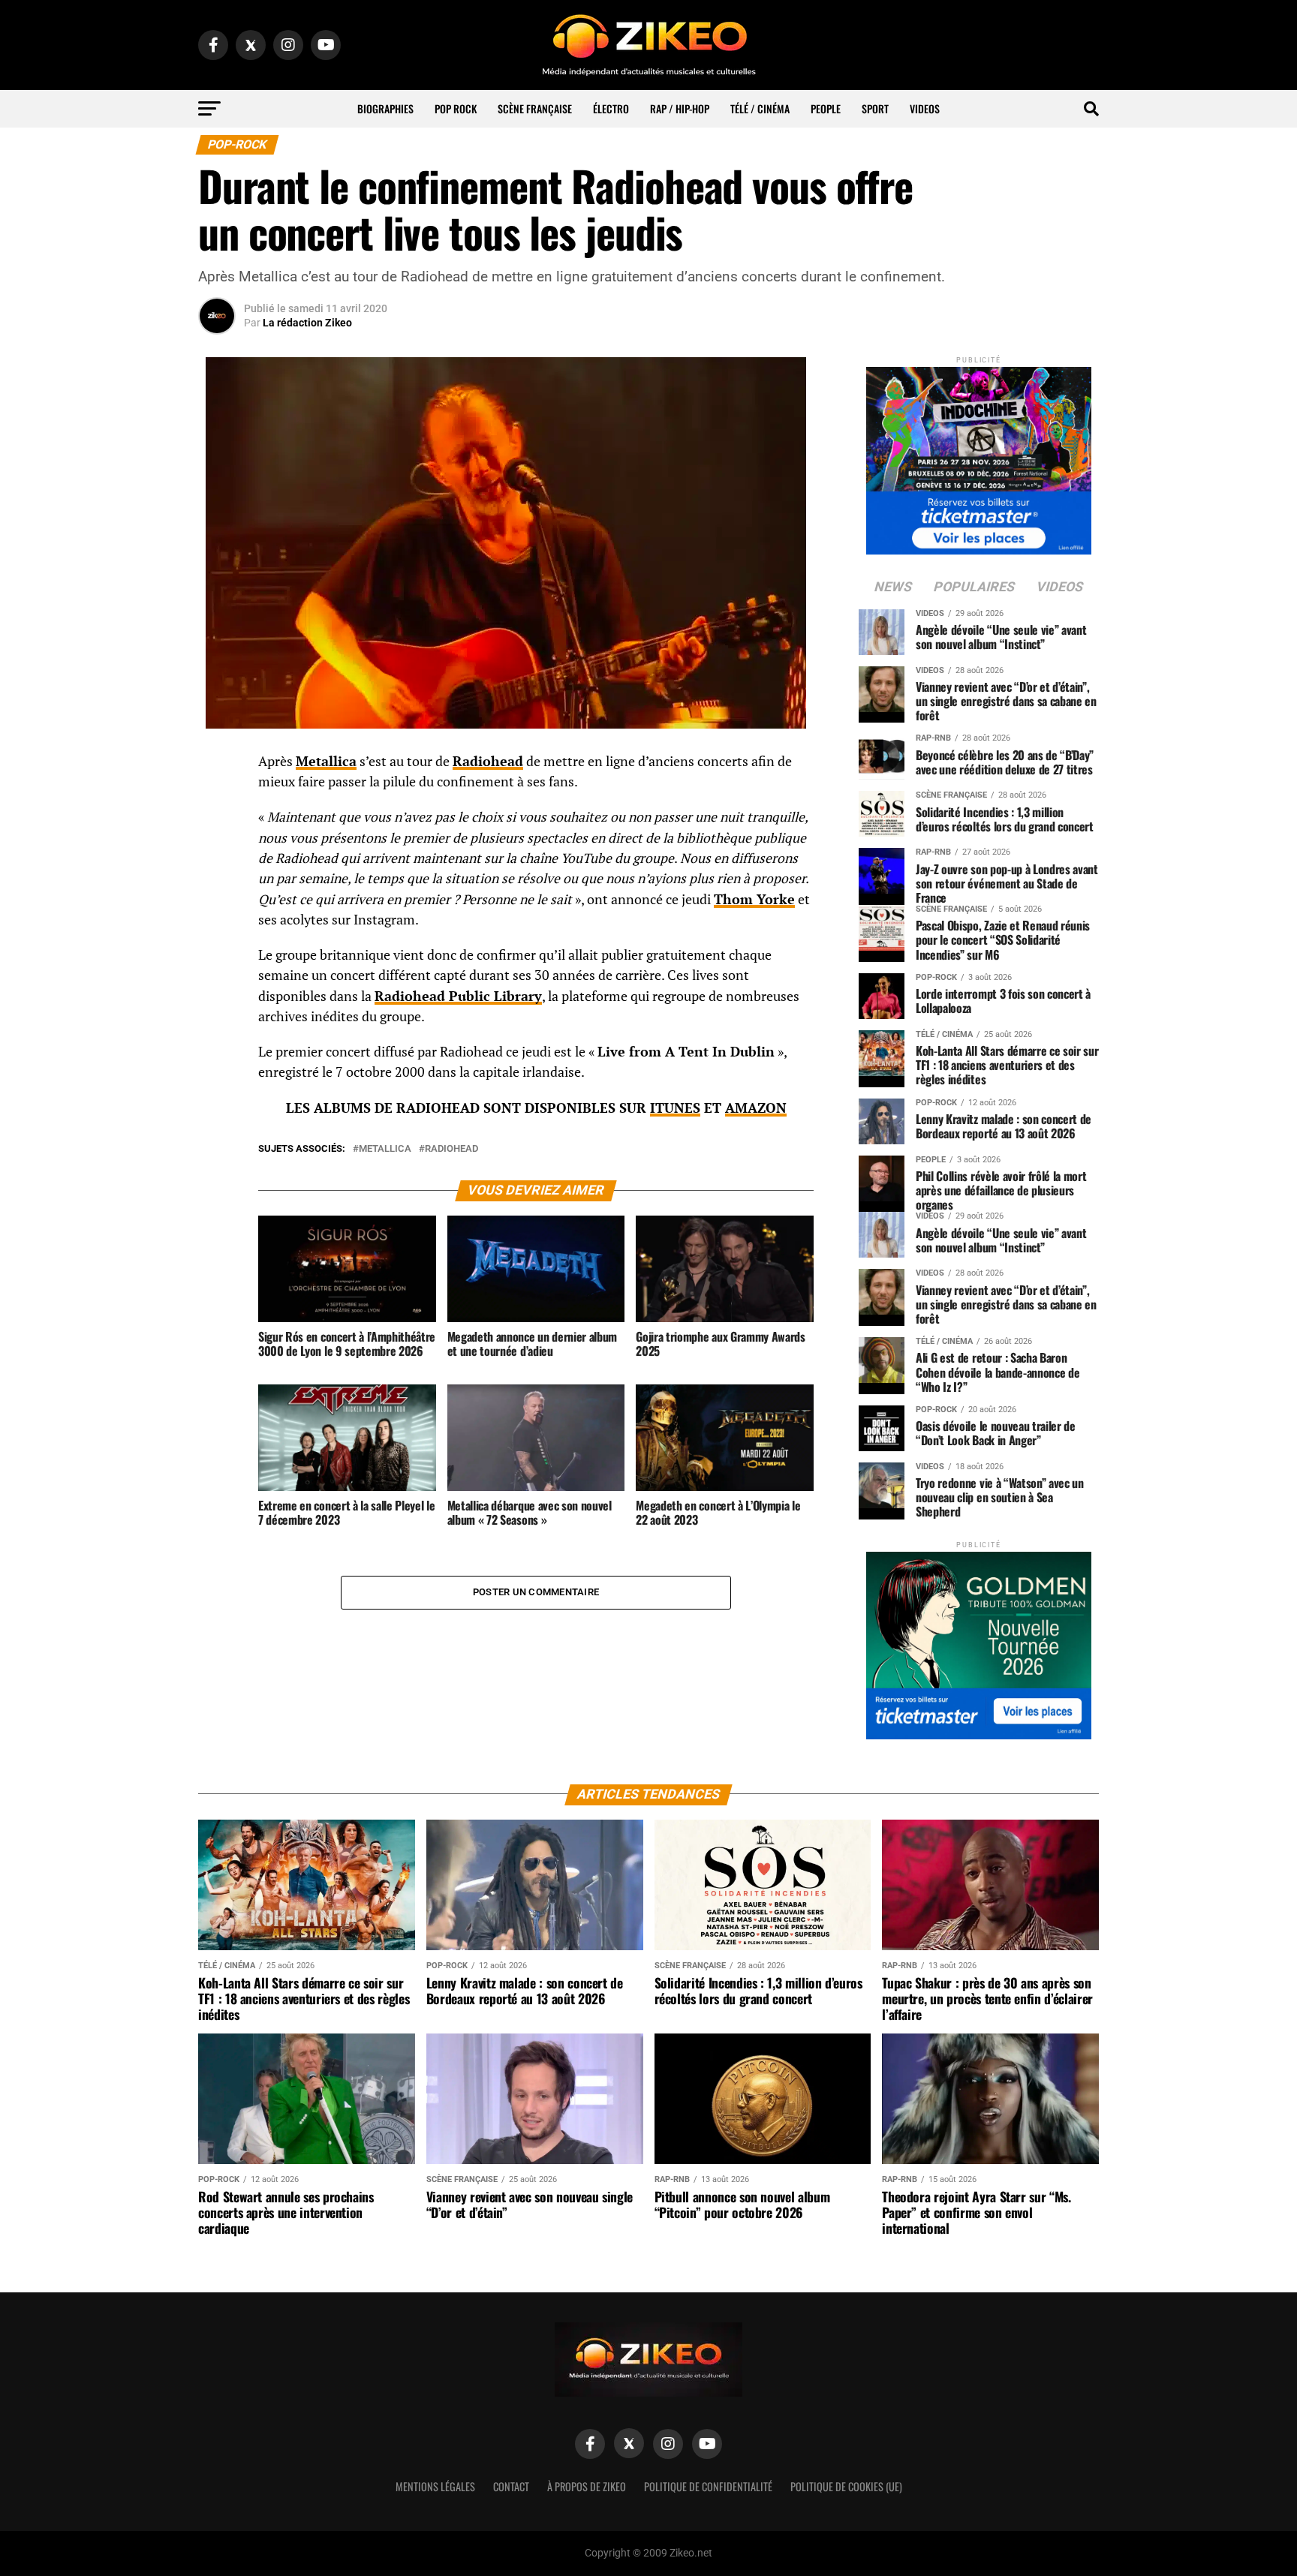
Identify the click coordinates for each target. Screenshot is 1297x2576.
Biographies (385, 108)
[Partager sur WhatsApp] (217, 802)
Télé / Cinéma (760, 108)
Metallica (326, 761)
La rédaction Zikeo (307, 323)
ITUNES (675, 1108)
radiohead (451, 1149)
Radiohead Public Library (458, 996)
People (826, 108)
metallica (385, 1149)
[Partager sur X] (217, 838)
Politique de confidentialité (708, 2486)
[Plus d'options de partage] (217, 910)
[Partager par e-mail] (217, 874)
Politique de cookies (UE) (846, 2486)
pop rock (456, 108)
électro (611, 108)
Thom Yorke (754, 899)
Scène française (535, 108)
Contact (511, 2486)
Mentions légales (435, 2486)
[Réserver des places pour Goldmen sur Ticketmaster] (979, 1641)
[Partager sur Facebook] (217, 766)
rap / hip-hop (680, 108)
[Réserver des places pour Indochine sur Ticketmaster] (979, 456)
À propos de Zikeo (587, 2486)
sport (875, 108)
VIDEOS (925, 108)
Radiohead (488, 761)
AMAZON (756, 1108)
